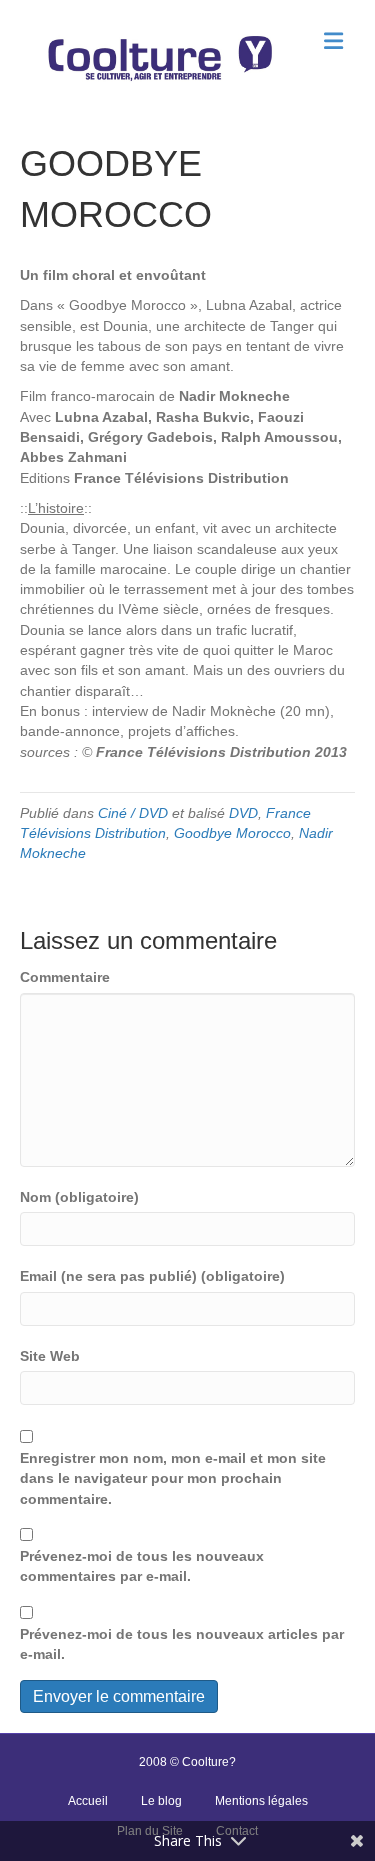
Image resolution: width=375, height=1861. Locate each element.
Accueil (88, 1801)
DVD (243, 813)
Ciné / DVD (133, 813)
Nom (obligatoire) (79, 1197)
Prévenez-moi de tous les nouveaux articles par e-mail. (182, 1644)
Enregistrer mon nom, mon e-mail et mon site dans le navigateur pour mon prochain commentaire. (173, 1478)
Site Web (50, 1356)
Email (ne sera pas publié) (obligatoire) (152, 1276)
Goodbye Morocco (232, 833)
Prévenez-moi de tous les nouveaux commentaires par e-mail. (142, 1566)
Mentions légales (261, 1801)
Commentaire (65, 977)
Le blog (161, 1801)
